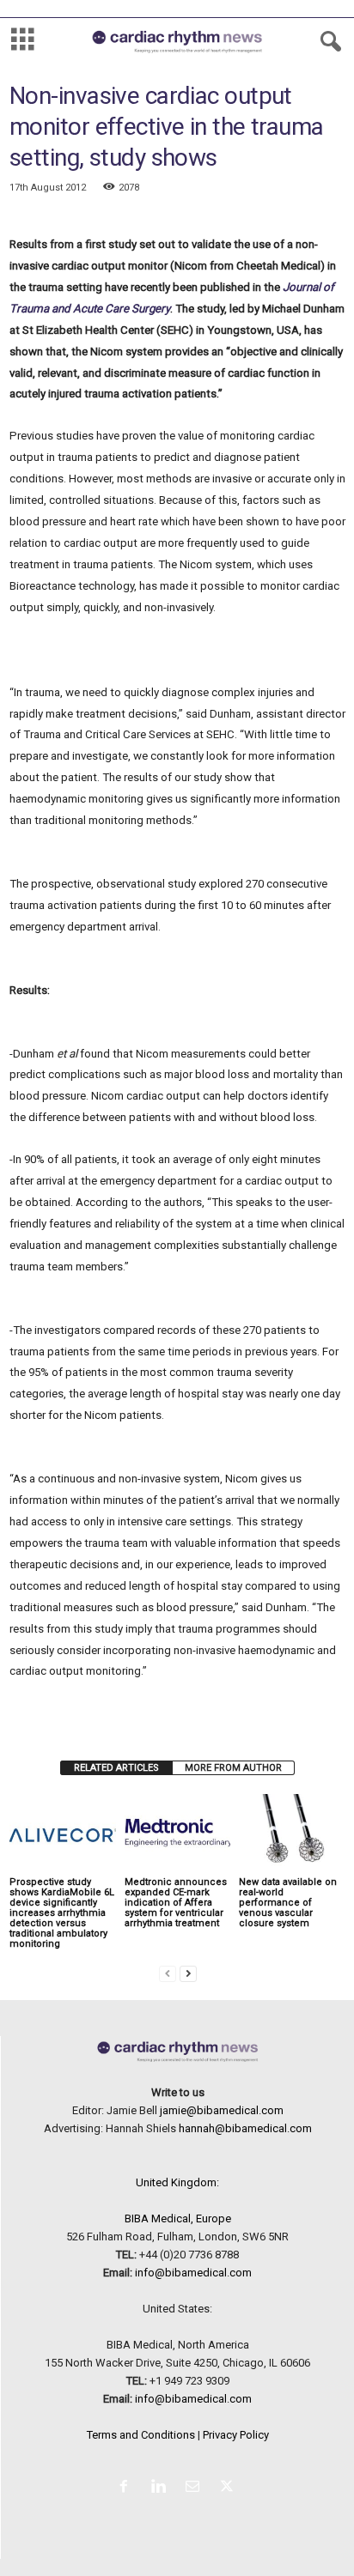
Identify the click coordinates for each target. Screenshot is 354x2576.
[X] (229, 2488)
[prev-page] (168, 1973)
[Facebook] (127, 2488)
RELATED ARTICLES (116, 1768)
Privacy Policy (236, 2435)
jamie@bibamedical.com (222, 2110)
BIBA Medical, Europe (178, 2218)
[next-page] (188, 1973)
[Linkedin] (162, 2488)
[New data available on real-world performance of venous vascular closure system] (292, 1834)
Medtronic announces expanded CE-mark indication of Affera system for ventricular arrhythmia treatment (176, 1903)
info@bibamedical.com (193, 2273)
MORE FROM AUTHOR (233, 1768)
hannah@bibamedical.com (245, 2128)
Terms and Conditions (141, 2435)
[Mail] (196, 2488)
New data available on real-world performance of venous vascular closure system (288, 1903)
